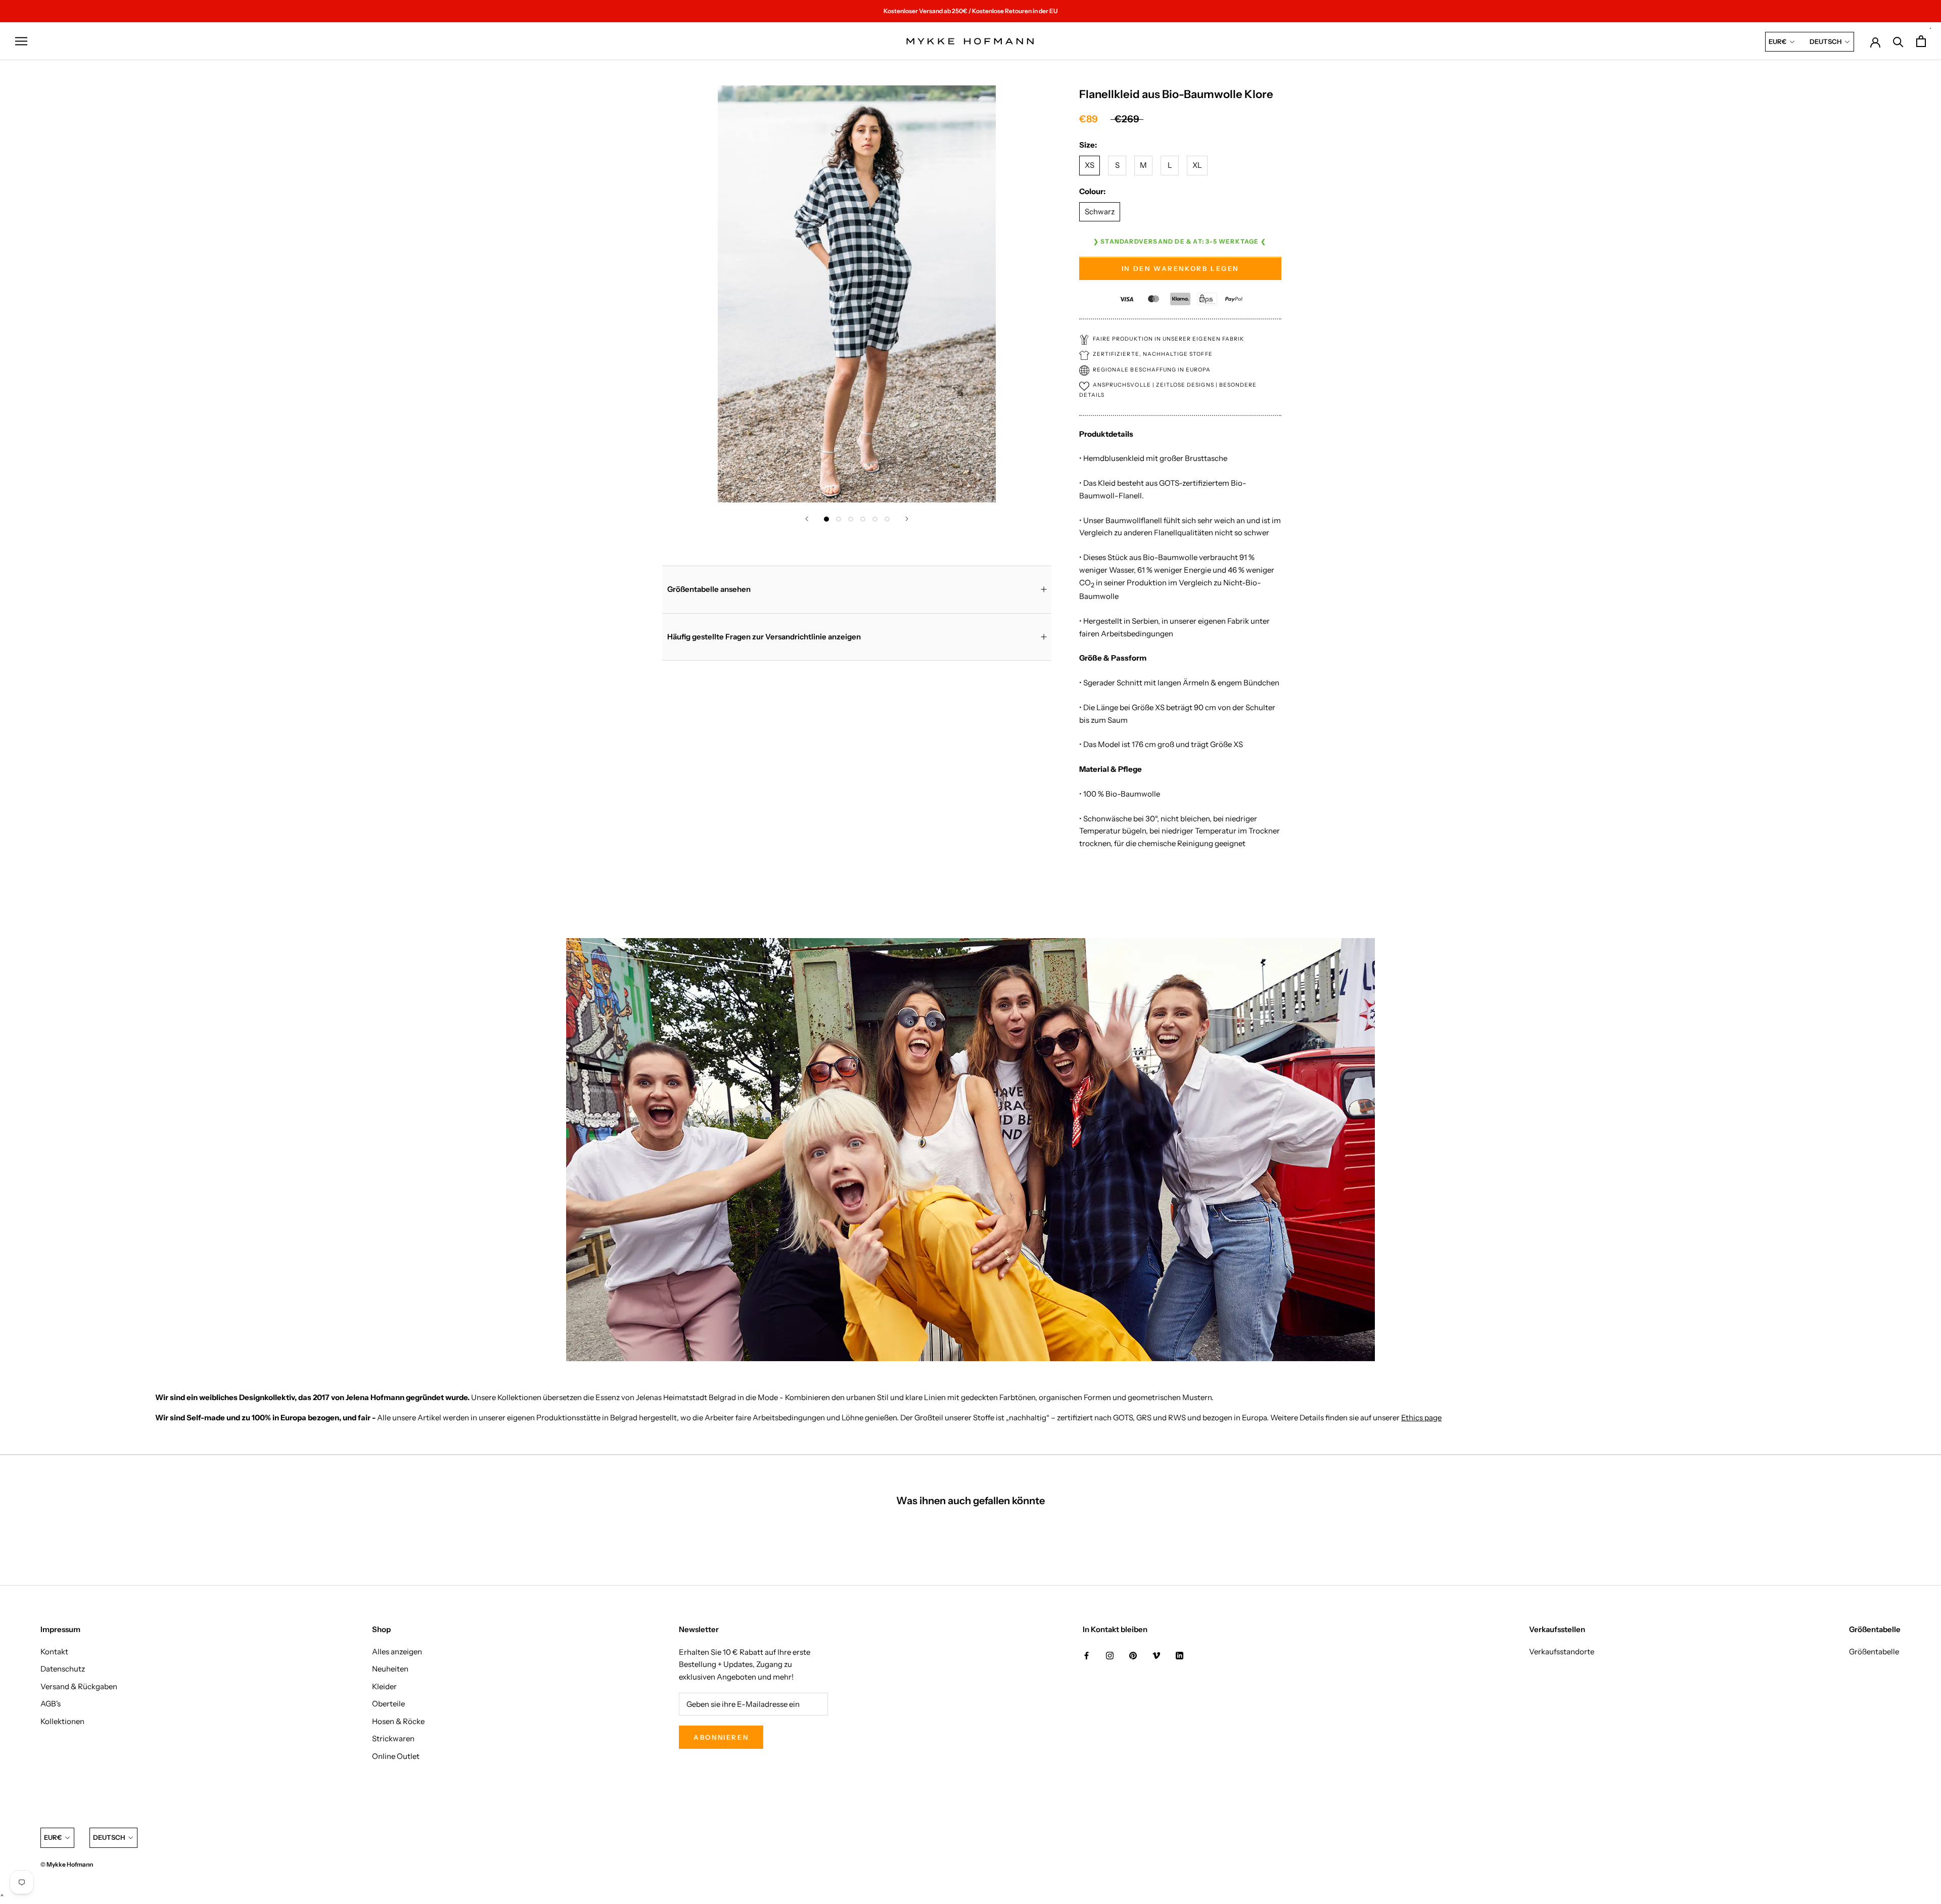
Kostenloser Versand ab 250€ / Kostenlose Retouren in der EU (970, 11)
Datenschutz (63, 1669)
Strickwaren (393, 1738)
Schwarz (1100, 212)
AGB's (51, 1704)
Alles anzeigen (397, 1652)
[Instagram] (1110, 1656)
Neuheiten (390, 1669)
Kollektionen (62, 1721)
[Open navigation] (21, 41)
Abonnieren (721, 1737)
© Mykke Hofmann (67, 1864)
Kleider (384, 1686)
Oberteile (388, 1704)
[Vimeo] (1156, 1656)
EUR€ (1777, 41)
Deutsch (1826, 41)
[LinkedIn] (1180, 1656)
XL (1197, 166)
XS (1090, 166)
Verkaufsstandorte (1562, 1652)
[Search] (1898, 41)
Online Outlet (396, 1756)
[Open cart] (1921, 41)
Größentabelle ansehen (709, 589)
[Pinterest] (1133, 1656)
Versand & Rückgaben (79, 1686)
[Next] (907, 519)
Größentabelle (1874, 1652)
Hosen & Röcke (398, 1721)
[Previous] (807, 519)
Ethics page (1421, 1418)
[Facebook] (1087, 1656)
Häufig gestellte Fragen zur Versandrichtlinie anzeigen (764, 637)
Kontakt (54, 1652)
